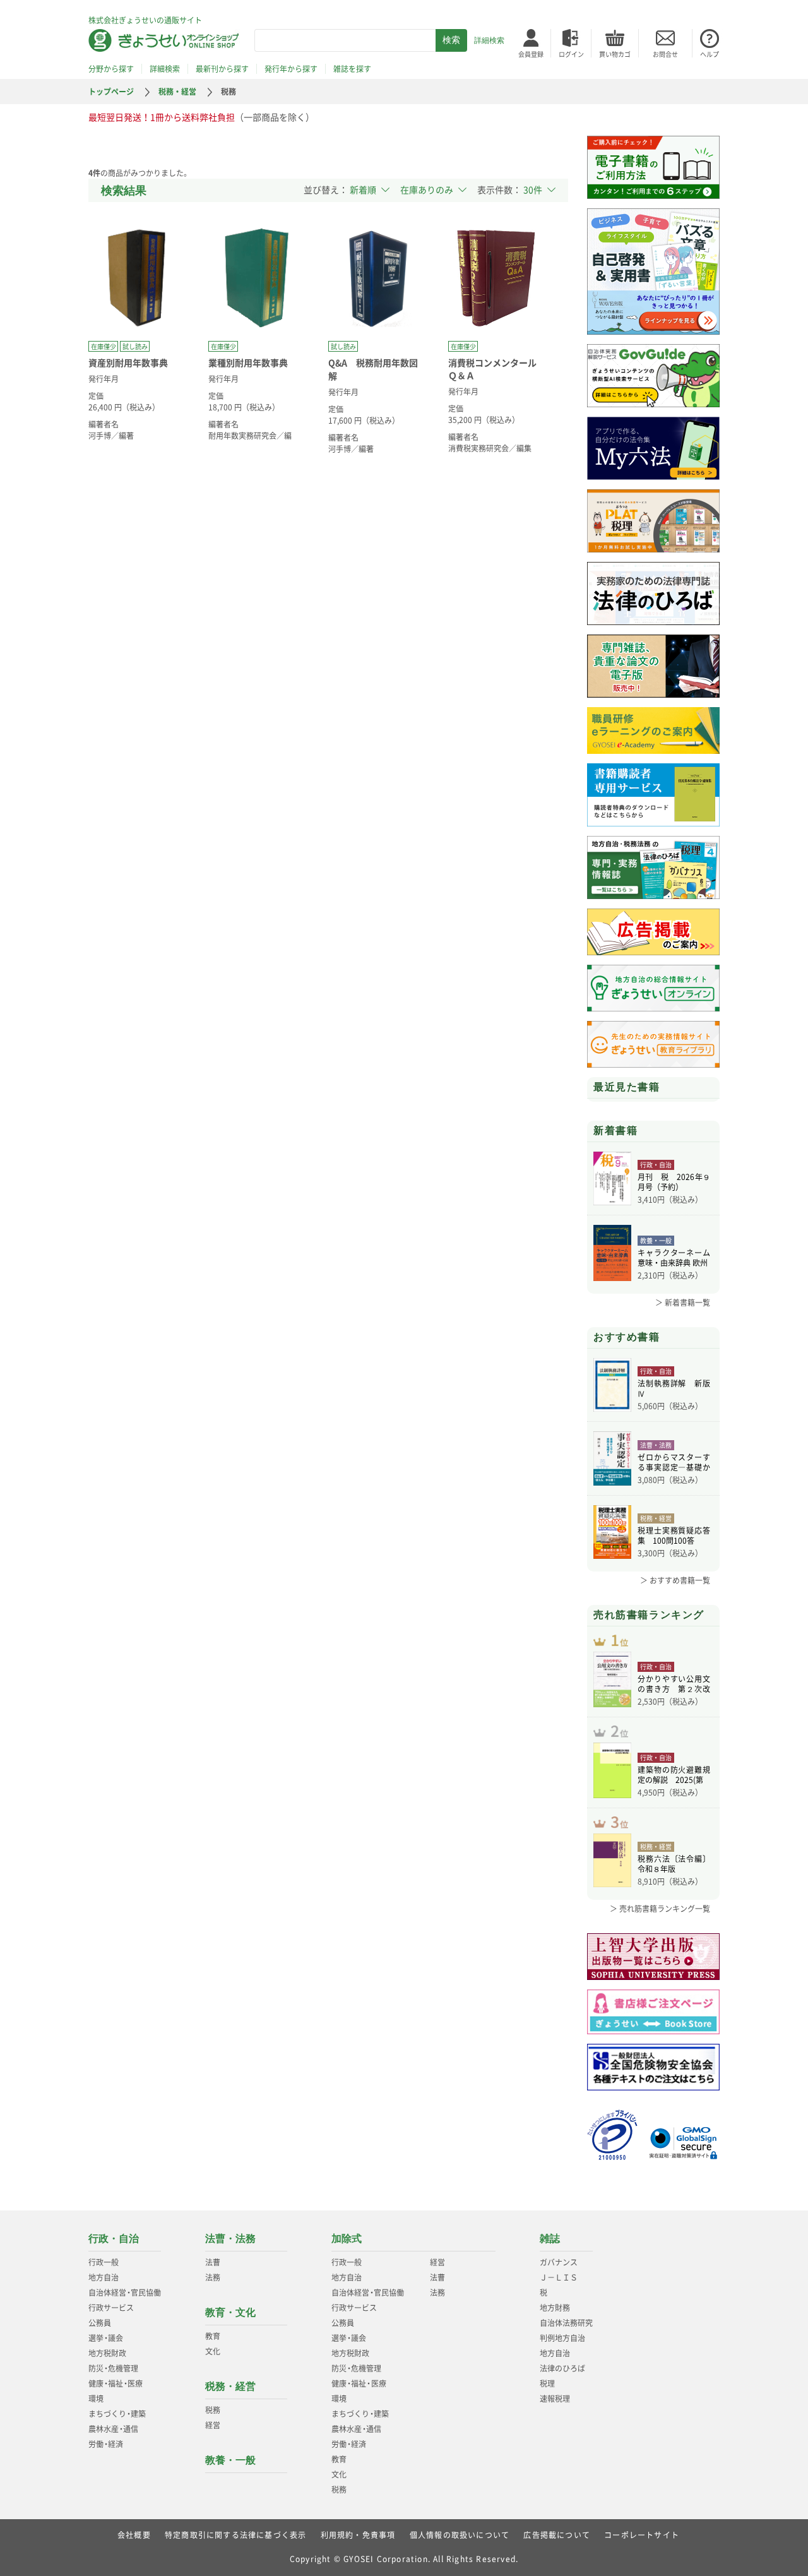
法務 (213, 2277)
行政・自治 (114, 2239)
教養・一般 (230, 2460)
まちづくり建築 (117, 2414)
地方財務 (555, 2308)
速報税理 (555, 2399)
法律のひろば (562, 2368)
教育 (213, 2336)
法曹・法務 (230, 2239)
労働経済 (106, 2444)
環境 (96, 2399)
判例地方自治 (562, 2338)
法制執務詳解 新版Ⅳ (674, 1388)
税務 (213, 2410)
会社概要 (134, 2535)
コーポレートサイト (642, 2535)
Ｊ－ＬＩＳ (559, 2277)
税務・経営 (177, 92)
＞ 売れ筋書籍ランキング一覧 (660, 1909)
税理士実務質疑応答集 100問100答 (674, 1535)
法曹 (213, 2262)
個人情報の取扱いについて (460, 2535)
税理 (547, 2383)
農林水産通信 (113, 2429)
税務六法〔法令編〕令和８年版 (674, 1864)
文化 (213, 2351)
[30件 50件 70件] (539, 189)
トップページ (111, 92)
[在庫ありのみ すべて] (433, 189)
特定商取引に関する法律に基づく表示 (235, 2535)
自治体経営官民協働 (125, 2293)
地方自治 (104, 2277)
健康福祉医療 (116, 2383)
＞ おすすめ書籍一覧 (675, 1580)
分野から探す (111, 69)
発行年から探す (291, 69)
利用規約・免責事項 (358, 2535)
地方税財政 (107, 2353)
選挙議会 (106, 2338)
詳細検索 (489, 40)
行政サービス (111, 2308)
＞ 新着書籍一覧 (683, 1303)
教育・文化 (230, 2312)
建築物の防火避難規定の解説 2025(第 (674, 1775)
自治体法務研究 (566, 2323)
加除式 (347, 2239)
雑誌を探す (352, 69)
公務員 (100, 2323)
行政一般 (104, 2262)
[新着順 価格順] (370, 189)
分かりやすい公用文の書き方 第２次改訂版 (674, 1684)
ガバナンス (559, 2262)
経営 (213, 2425)
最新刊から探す (222, 69)
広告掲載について (557, 2535)
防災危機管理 (113, 2368)
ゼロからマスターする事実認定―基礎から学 (674, 1462)
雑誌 (550, 2239)
